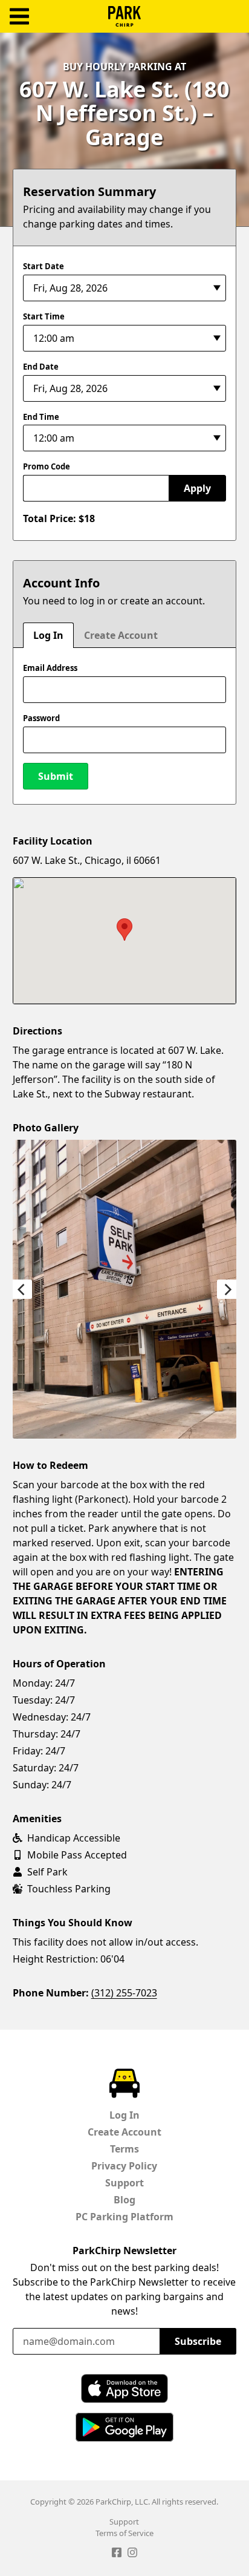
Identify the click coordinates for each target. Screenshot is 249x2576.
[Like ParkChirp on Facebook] (117, 2554)
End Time (41, 417)
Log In (48, 635)
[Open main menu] (19, 17)
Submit (56, 776)
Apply (197, 488)
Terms (124, 2149)
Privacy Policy (124, 2166)
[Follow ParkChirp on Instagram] (132, 2554)
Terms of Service (124, 2533)
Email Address (50, 668)
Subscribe (198, 2341)
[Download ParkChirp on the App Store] (124, 2388)
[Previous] (22, 1289)
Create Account (121, 635)
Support (124, 2183)
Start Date (44, 266)
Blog (124, 2200)
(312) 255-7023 (124, 1993)
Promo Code (47, 466)
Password (41, 718)
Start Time (44, 316)
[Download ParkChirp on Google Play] (124, 2427)
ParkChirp (124, 16)
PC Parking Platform (124, 2217)
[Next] (227, 1289)
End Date (41, 367)
